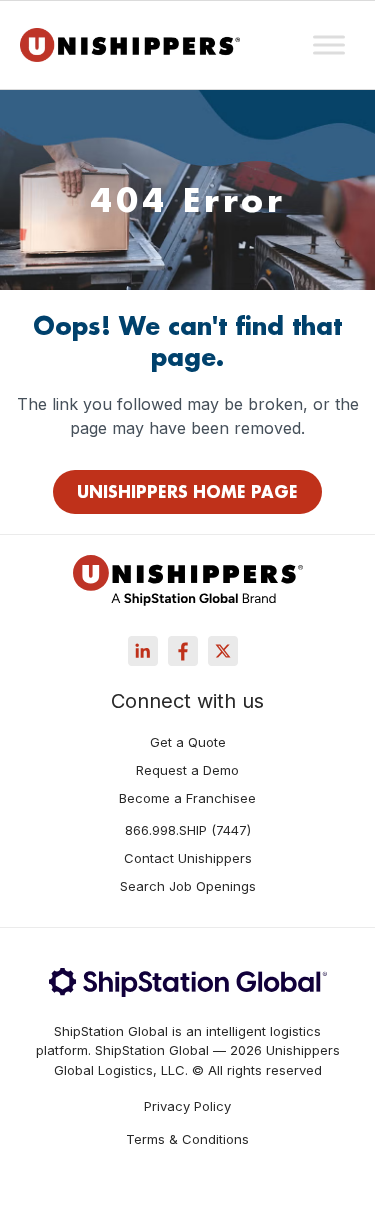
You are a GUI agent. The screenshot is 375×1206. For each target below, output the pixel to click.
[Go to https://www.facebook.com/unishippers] (183, 651)
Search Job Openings (188, 887)
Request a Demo (187, 771)
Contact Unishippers (188, 859)
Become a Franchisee (187, 799)
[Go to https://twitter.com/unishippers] (223, 651)
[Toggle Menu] (329, 44)
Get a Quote (188, 743)
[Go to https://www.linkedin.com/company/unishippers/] (143, 651)
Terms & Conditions (187, 1139)
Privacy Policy (187, 1106)
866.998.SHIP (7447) (188, 831)
